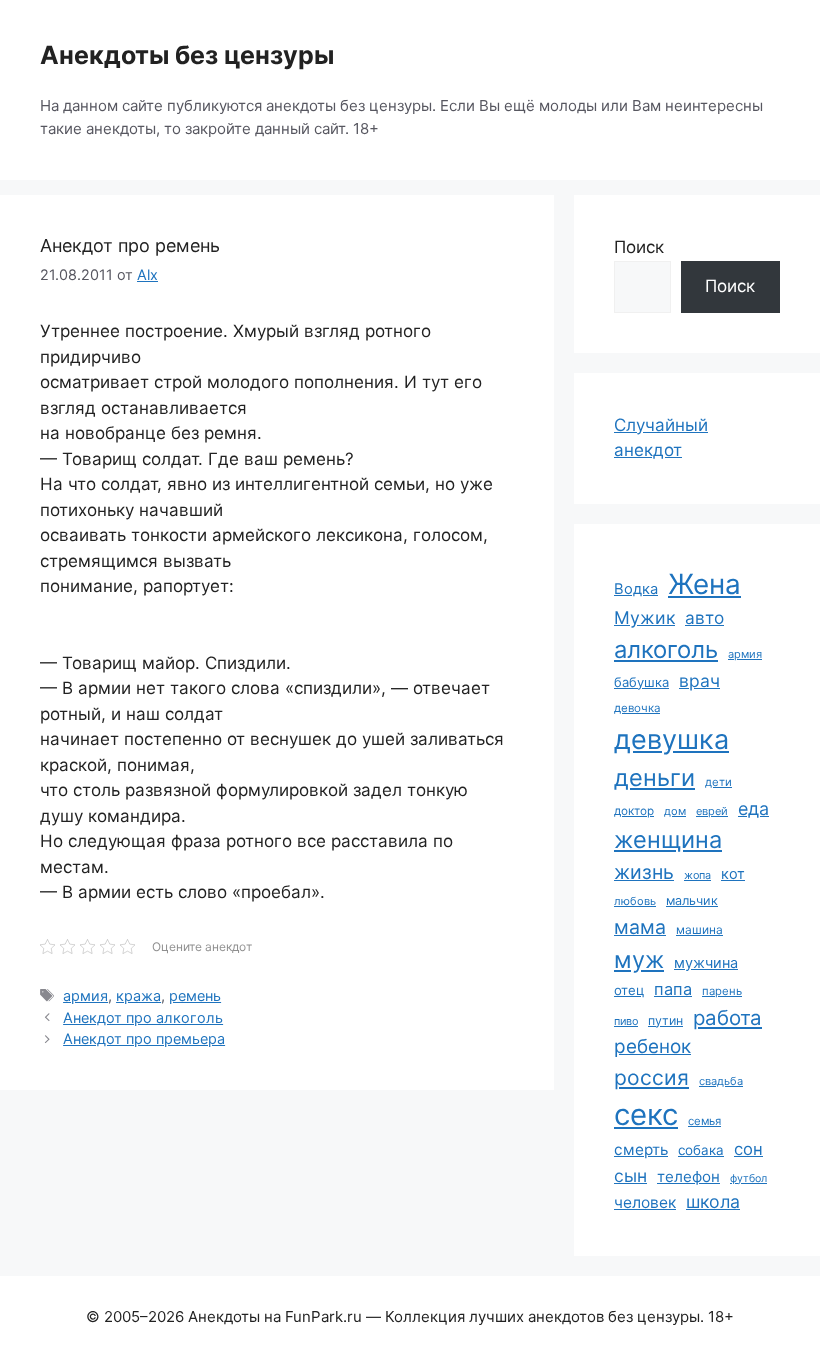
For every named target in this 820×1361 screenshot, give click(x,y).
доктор (634, 811)
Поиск (639, 247)
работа (727, 1017)
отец (629, 990)
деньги (654, 777)
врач (699, 680)
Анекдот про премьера (144, 1038)
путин (665, 1020)
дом (675, 811)
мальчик (692, 900)
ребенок (652, 1046)
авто (704, 617)
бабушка (641, 682)
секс (646, 1114)
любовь (635, 901)
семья (704, 1121)
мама (640, 927)
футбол (748, 1178)
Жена (704, 584)
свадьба (721, 1081)
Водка (636, 589)
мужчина (706, 962)
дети (718, 782)
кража (138, 995)
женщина (668, 839)
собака (701, 1150)
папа (673, 989)
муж (639, 959)
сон (748, 1149)
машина (699, 929)
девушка (671, 739)
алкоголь (666, 649)
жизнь (644, 872)
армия (85, 995)
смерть (641, 1149)
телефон (688, 1176)
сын (630, 1175)
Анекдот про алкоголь (143, 1017)
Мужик (644, 617)
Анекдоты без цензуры (187, 55)
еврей (712, 811)
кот (733, 873)
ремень (195, 995)
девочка (637, 708)
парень (722, 991)
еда (753, 808)
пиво (626, 1021)
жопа (697, 875)
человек (645, 1202)
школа (713, 1201)
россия (651, 1077)
